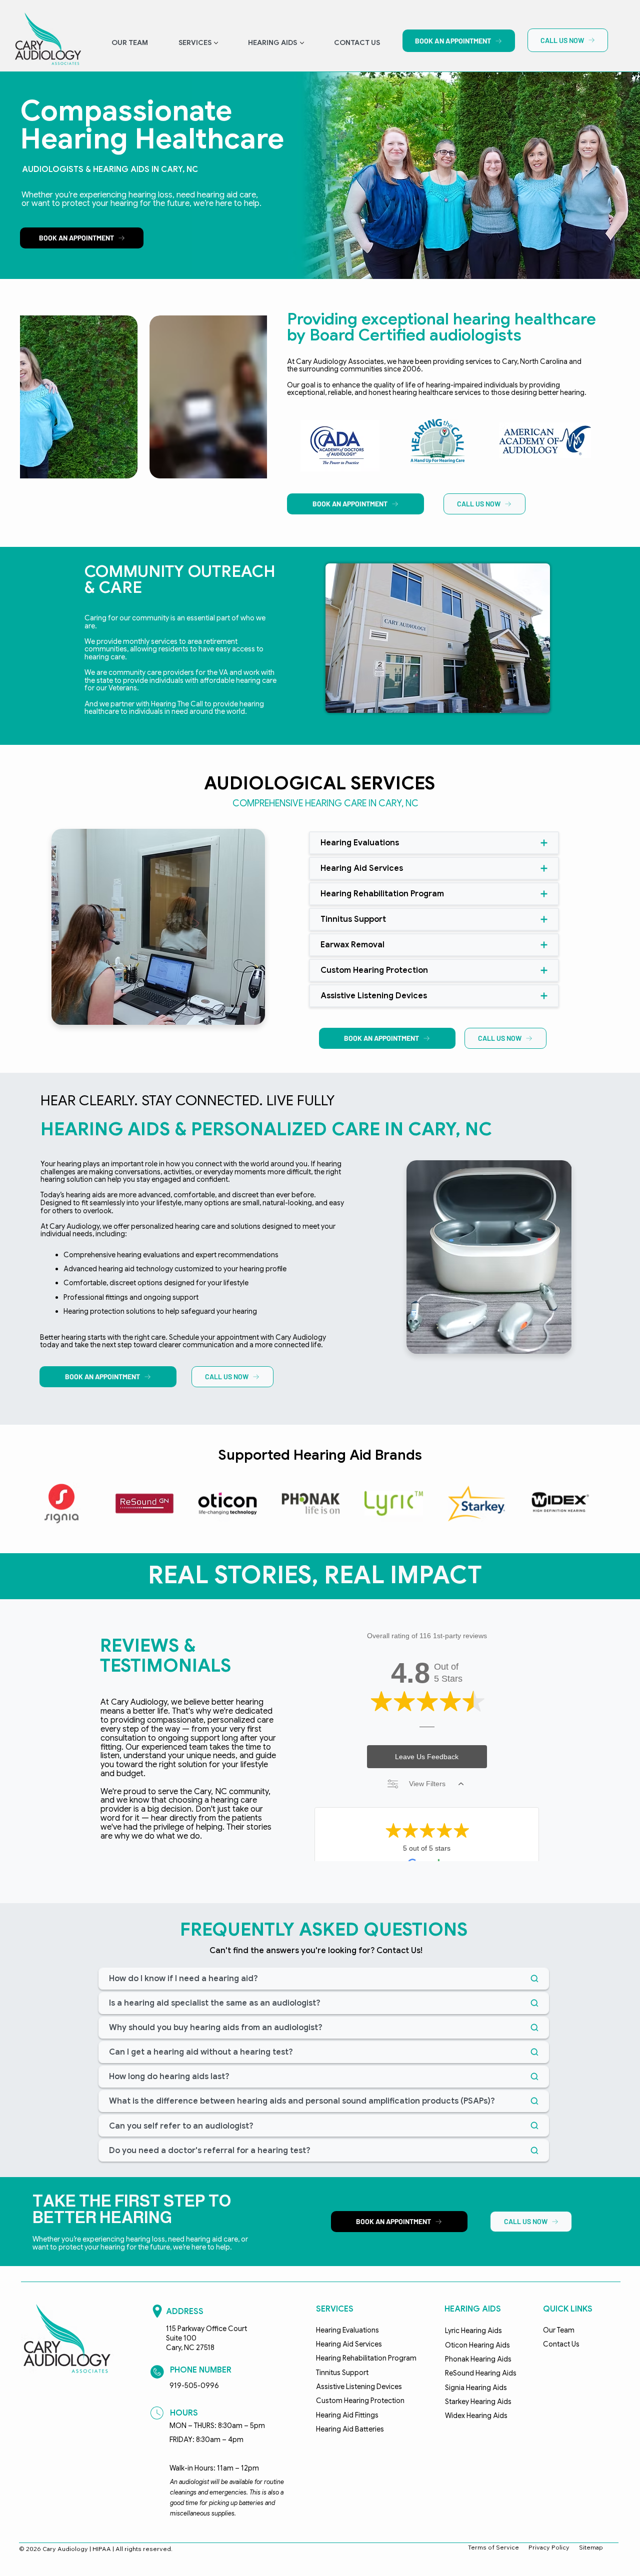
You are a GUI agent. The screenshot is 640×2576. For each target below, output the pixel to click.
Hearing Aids (473, 2309)
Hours (184, 2413)
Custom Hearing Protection (360, 2401)
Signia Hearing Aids (476, 2388)
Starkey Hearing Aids (478, 2402)
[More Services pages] (216, 43)
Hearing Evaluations (347, 2330)
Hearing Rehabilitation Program (366, 2358)
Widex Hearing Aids (476, 2416)
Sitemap (591, 2547)
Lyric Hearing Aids (473, 2331)
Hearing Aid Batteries (350, 2429)
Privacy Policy (549, 2547)
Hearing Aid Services (349, 2344)
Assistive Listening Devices (359, 2387)
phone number (201, 2370)
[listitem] (143, 397)
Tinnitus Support (342, 2373)
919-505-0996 (194, 2386)
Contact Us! (399, 1950)
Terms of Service (493, 2547)
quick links (568, 2309)
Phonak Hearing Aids (478, 2359)
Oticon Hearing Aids (477, 2345)
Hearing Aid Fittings (347, 2415)
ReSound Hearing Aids (481, 2373)
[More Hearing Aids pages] (302, 43)
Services (335, 2309)
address (185, 2311)
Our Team (559, 2330)
